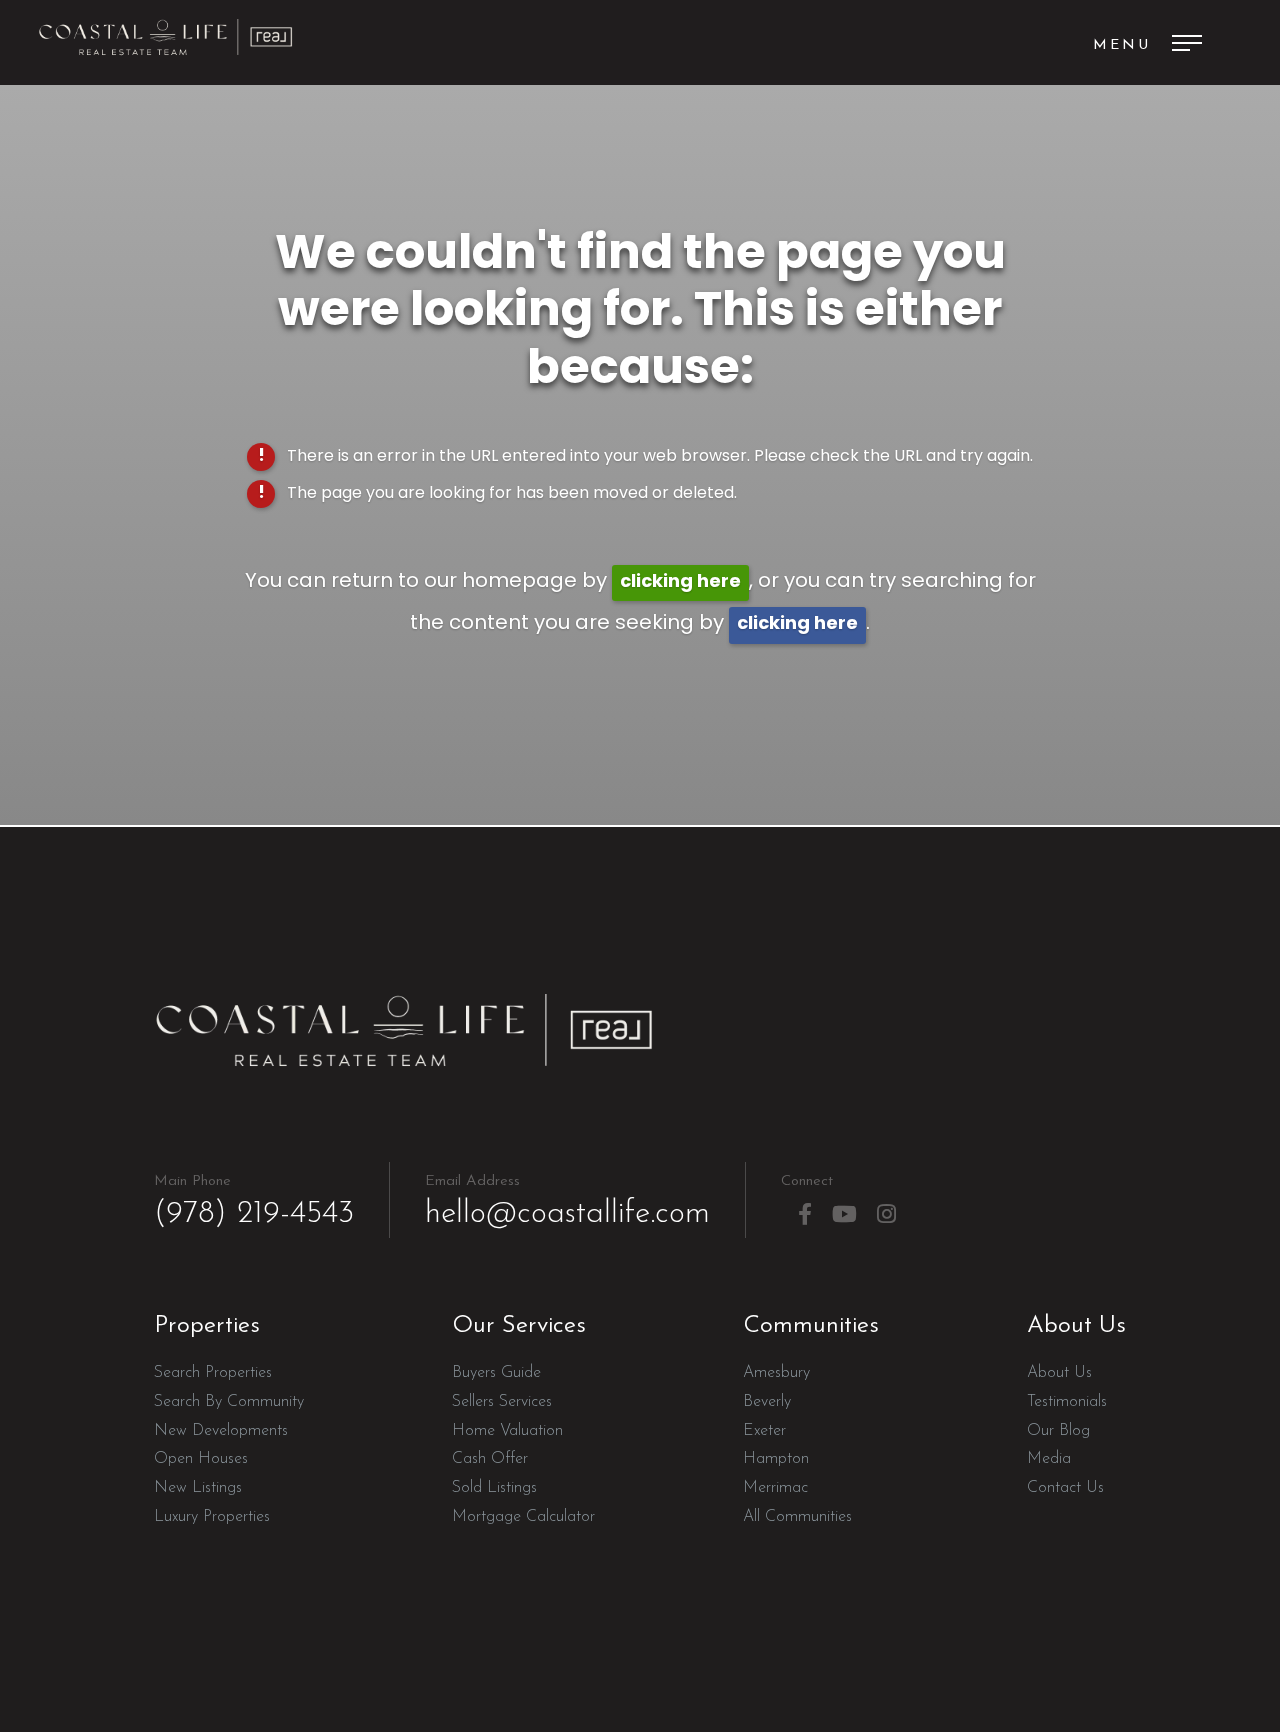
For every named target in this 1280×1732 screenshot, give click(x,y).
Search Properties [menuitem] (213, 1373)
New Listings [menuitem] (198, 1488)
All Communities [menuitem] (797, 1517)
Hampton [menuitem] (776, 1459)
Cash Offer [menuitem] (490, 1459)
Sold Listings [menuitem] (494, 1488)
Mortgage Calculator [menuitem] (523, 1517)
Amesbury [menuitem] (776, 1373)
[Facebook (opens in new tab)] (805, 1214)
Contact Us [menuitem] (1065, 1488)
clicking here (680, 582)
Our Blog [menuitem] (1058, 1431)
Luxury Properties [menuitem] (212, 1517)
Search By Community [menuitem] (229, 1402)
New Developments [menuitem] (221, 1431)
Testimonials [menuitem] (1067, 1402)
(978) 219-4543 (254, 1202)
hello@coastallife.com (567, 1202)
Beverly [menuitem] (767, 1402)
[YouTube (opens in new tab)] (844, 1214)
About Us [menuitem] (1059, 1373)
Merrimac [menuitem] (775, 1488)
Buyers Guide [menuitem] (496, 1373)
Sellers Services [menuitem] (502, 1402)
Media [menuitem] (1049, 1459)
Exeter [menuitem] (764, 1431)
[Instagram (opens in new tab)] (886, 1214)
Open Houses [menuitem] (201, 1459)
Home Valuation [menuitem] (507, 1431)
